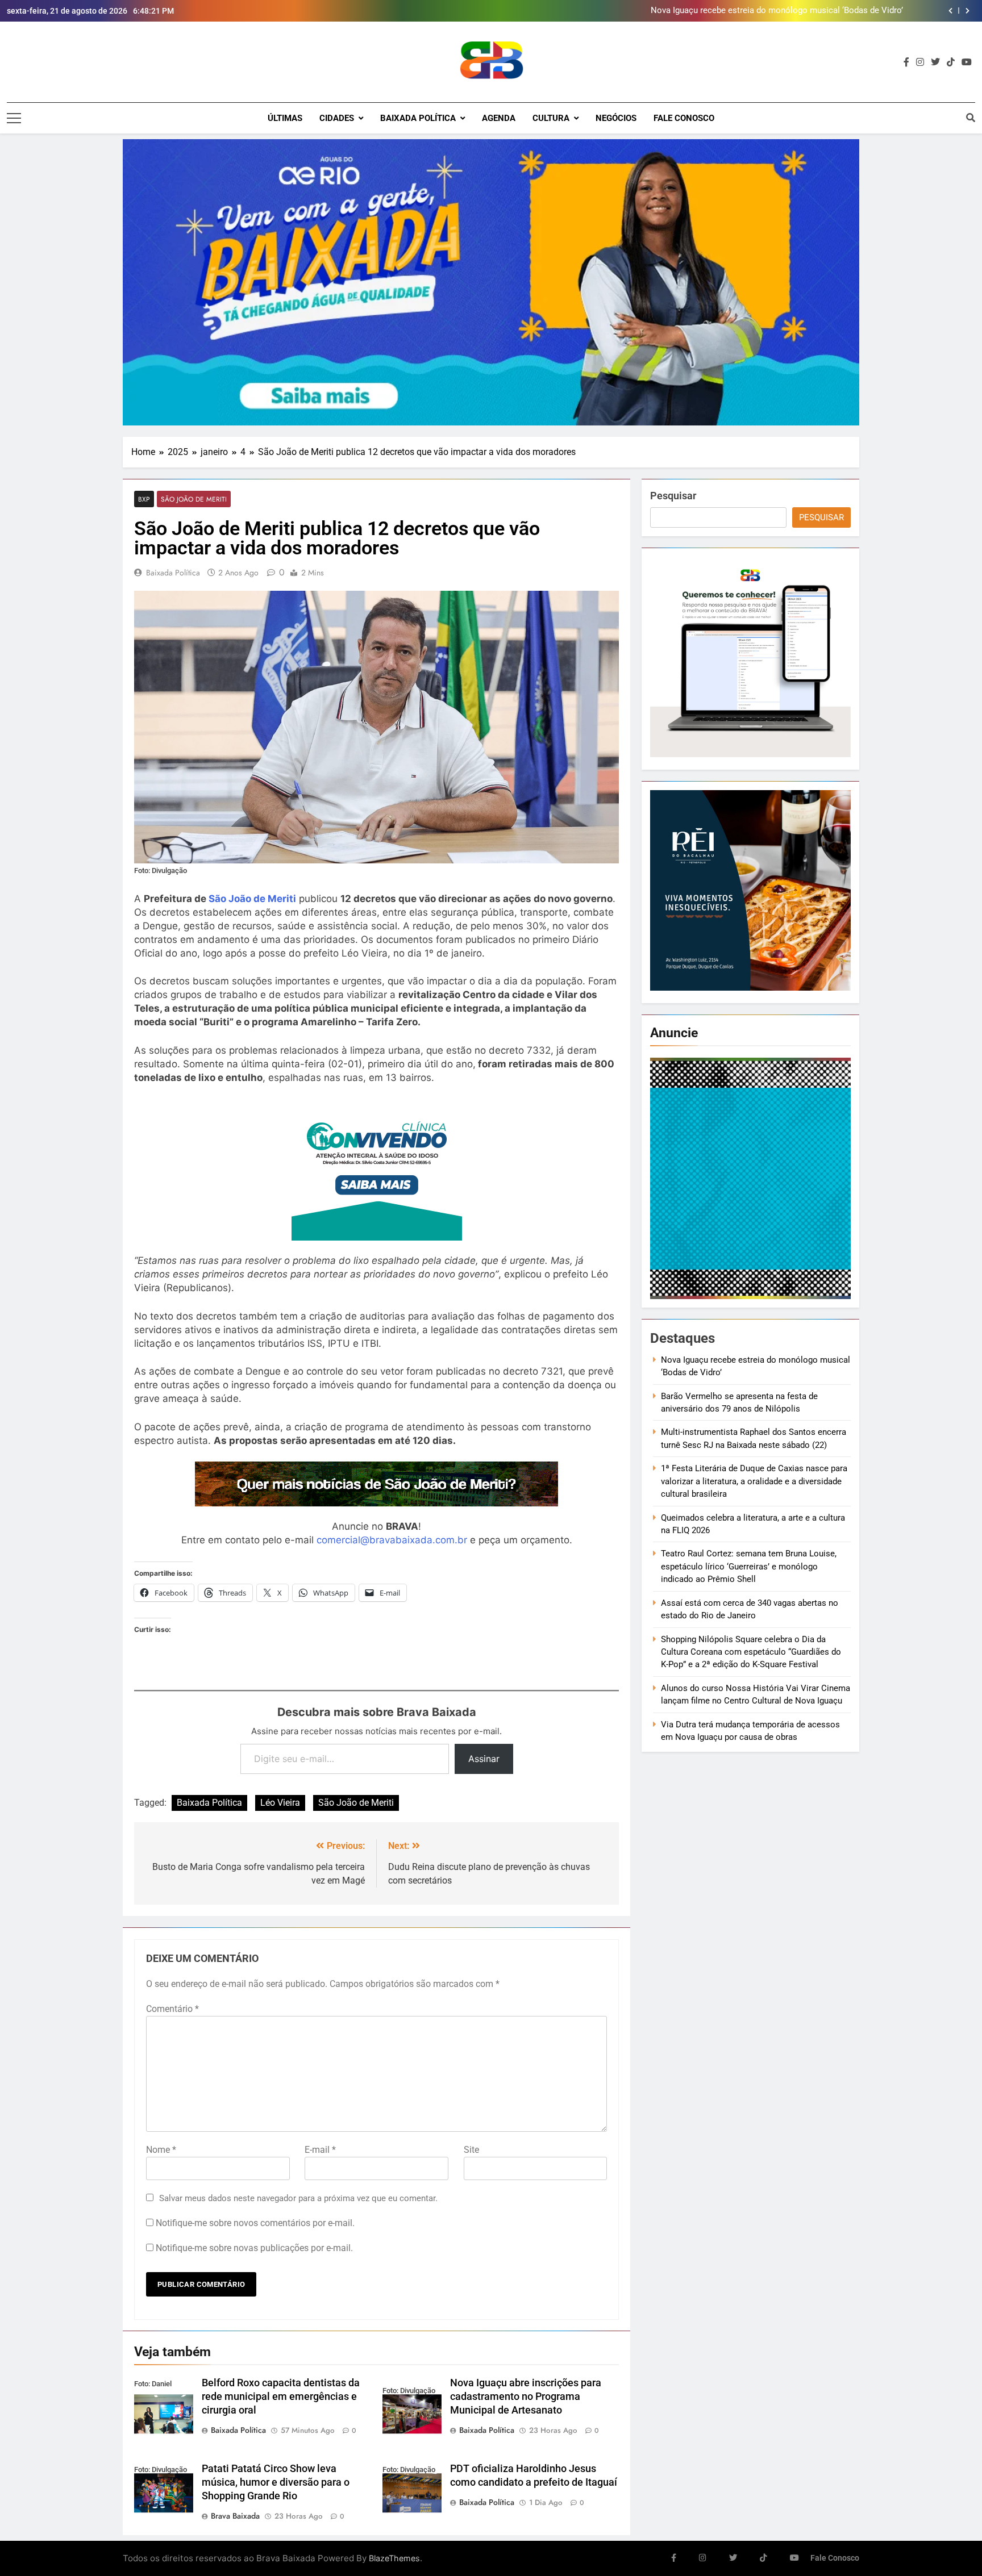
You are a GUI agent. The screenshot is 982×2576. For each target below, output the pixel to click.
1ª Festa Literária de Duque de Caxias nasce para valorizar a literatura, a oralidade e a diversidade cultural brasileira (754, 1481)
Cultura (551, 118)
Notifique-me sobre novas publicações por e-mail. (254, 2248)
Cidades (337, 118)
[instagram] (920, 62)
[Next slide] (968, 11)
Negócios (616, 118)
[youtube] (967, 62)
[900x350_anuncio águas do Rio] (491, 282)
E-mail (320, 2150)
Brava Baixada (235, 2516)
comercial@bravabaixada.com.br (392, 1540)
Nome (161, 2150)
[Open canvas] (14, 118)
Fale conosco (684, 118)
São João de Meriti (194, 499)
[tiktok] (951, 62)
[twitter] (935, 62)
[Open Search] (971, 118)
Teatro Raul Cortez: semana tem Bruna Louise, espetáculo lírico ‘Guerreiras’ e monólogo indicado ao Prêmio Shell (749, 1566)
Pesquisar (673, 496)
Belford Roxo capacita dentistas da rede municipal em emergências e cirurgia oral (281, 2397)
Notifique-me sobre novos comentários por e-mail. (255, 2223)
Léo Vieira (280, 1803)
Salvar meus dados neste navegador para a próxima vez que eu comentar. (298, 2198)
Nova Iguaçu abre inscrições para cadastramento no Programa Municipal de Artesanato (526, 2397)
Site (471, 2150)
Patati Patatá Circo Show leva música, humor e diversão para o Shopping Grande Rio (276, 2482)
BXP (144, 499)
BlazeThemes (394, 2558)
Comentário (172, 2009)
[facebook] (906, 62)
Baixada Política (418, 118)
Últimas (285, 118)
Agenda (499, 118)
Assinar (484, 1759)
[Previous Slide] (950, 11)
